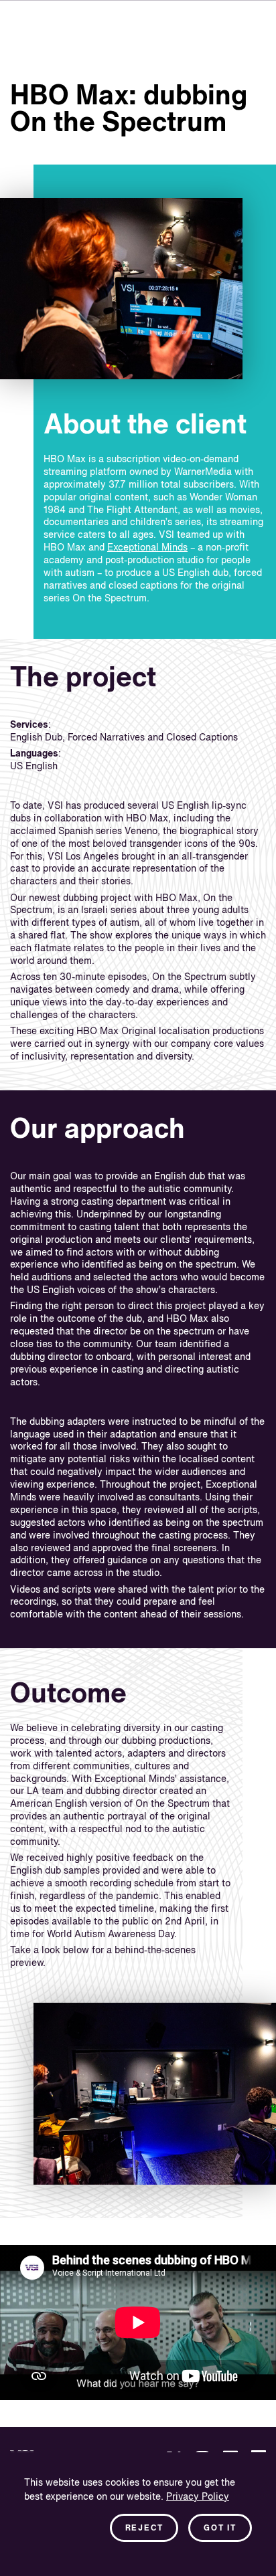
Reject (144, 2529)
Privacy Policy (198, 2497)
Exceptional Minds (147, 548)
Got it (220, 2529)
